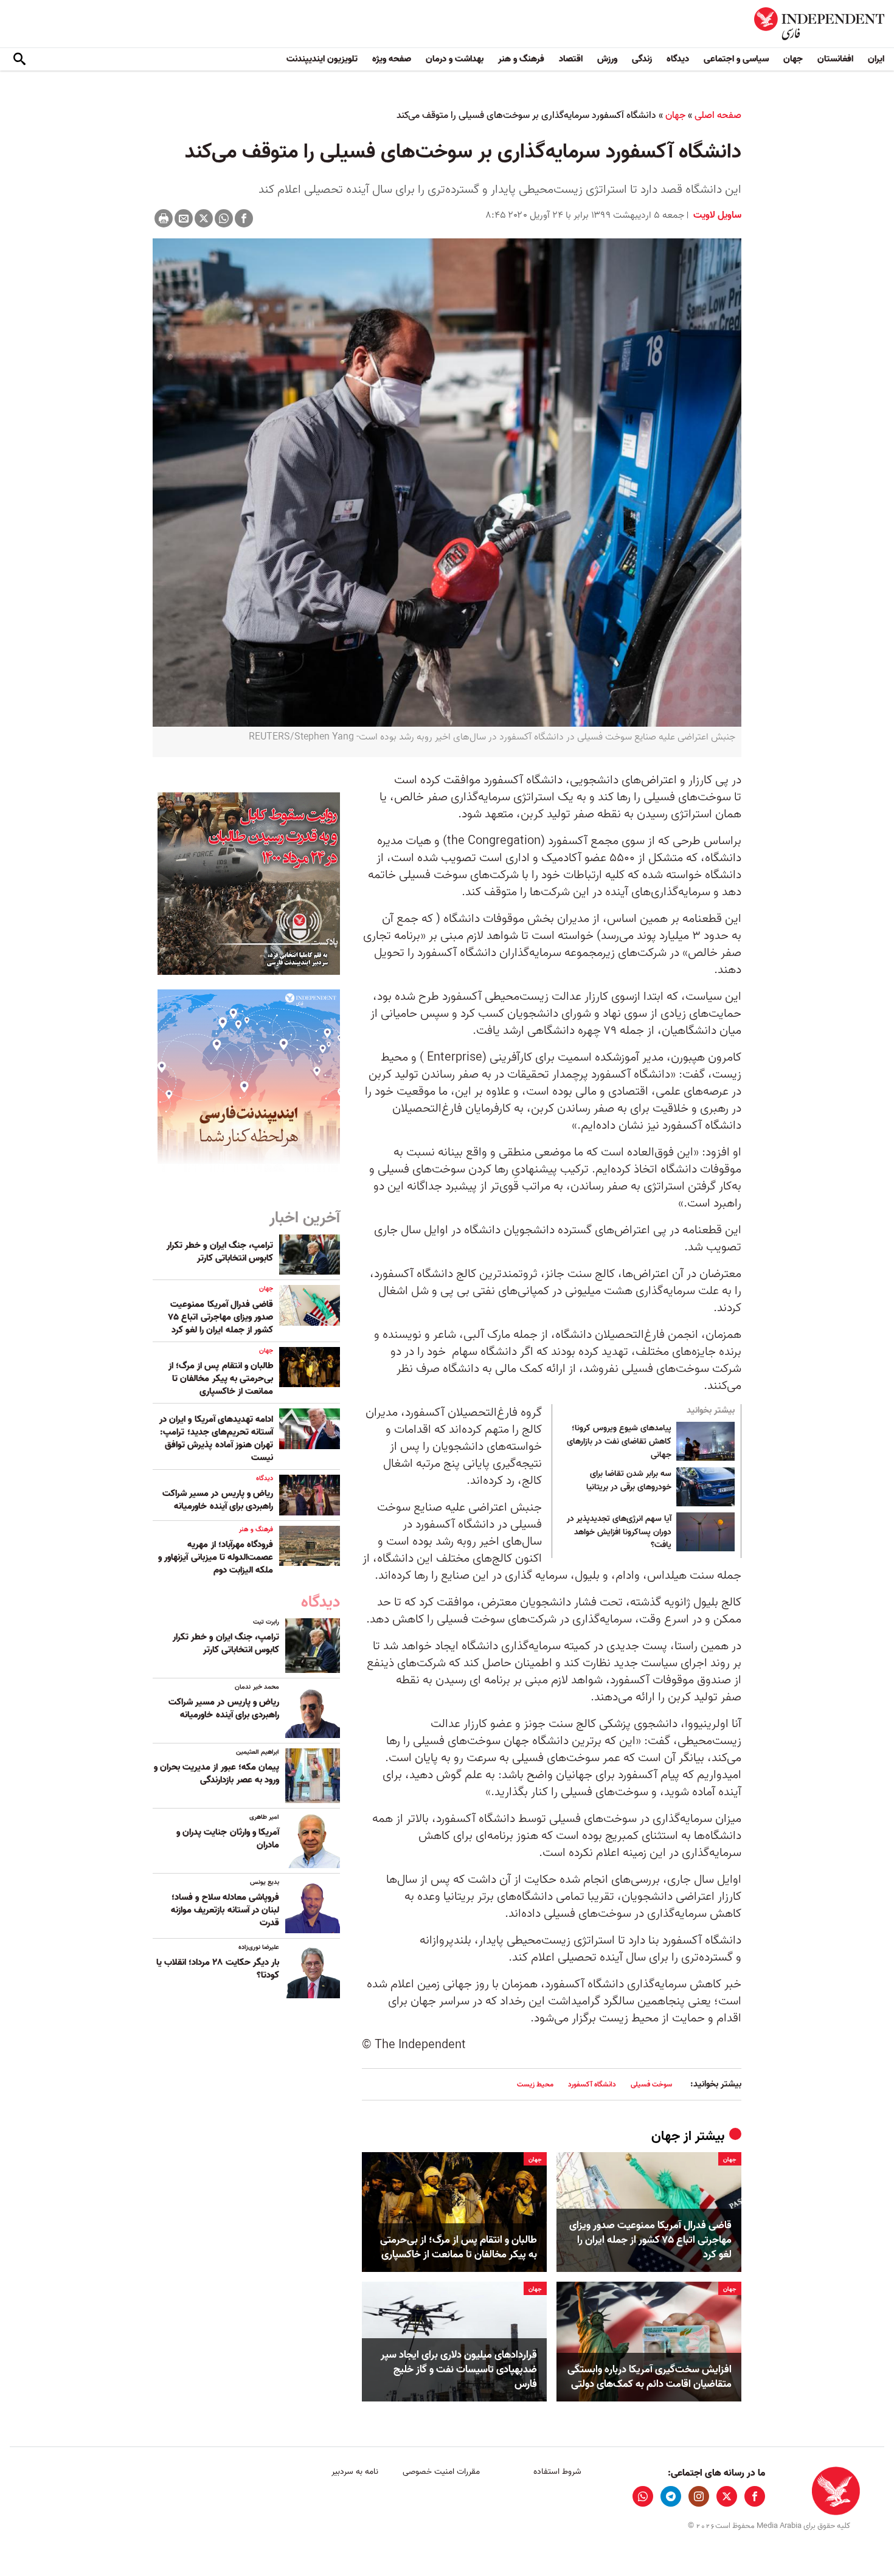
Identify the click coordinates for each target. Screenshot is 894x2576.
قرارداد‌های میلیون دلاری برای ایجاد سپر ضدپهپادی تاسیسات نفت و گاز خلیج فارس (459, 2370)
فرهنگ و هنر (521, 59)
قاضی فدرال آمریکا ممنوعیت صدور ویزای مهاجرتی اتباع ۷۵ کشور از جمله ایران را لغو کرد (650, 2240)
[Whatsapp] (224, 218)
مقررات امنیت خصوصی (441, 2472)
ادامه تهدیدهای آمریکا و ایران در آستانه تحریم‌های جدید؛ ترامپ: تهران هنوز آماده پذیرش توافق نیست (216, 1439)
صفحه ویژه (392, 59)
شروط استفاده (557, 2472)
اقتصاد (571, 59)
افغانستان (835, 59)
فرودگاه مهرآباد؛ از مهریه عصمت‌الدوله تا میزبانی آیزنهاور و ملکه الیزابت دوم (216, 1557)
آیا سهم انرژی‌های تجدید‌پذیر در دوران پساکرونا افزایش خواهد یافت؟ (619, 1532)
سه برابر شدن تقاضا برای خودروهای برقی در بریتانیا (629, 1481)
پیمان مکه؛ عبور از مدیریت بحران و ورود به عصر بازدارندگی (217, 1774)
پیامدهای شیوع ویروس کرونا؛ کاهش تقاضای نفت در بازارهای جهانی (619, 1442)
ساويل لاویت (716, 215)
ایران (876, 59)
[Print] (164, 218)
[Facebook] (244, 218)
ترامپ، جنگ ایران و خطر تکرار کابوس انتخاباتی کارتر (220, 1252)
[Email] (184, 218)
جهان (793, 59)
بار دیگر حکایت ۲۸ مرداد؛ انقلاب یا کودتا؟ (218, 1969)
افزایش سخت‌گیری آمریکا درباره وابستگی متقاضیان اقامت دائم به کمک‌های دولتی (650, 2377)
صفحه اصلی (718, 116)
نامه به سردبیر (355, 2472)
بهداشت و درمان (455, 59)
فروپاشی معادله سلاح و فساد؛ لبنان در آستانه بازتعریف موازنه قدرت (225, 1910)
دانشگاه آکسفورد (592, 2084)
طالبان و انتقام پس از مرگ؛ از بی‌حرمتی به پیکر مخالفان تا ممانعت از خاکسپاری (459, 2248)
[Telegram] (671, 2496)
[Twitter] (204, 218)
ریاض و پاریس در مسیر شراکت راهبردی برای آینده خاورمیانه (218, 1500)
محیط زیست (535, 2084)
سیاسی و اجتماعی (736, 59)
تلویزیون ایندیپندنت (322, 59)
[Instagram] (699, 2496)
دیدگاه (678, 59)
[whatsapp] (643, 2496)
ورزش (607, 59)
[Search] (19, 60)
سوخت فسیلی (651, 2084)
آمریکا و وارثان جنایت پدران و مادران (228, 1839)
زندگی (642, 59)
